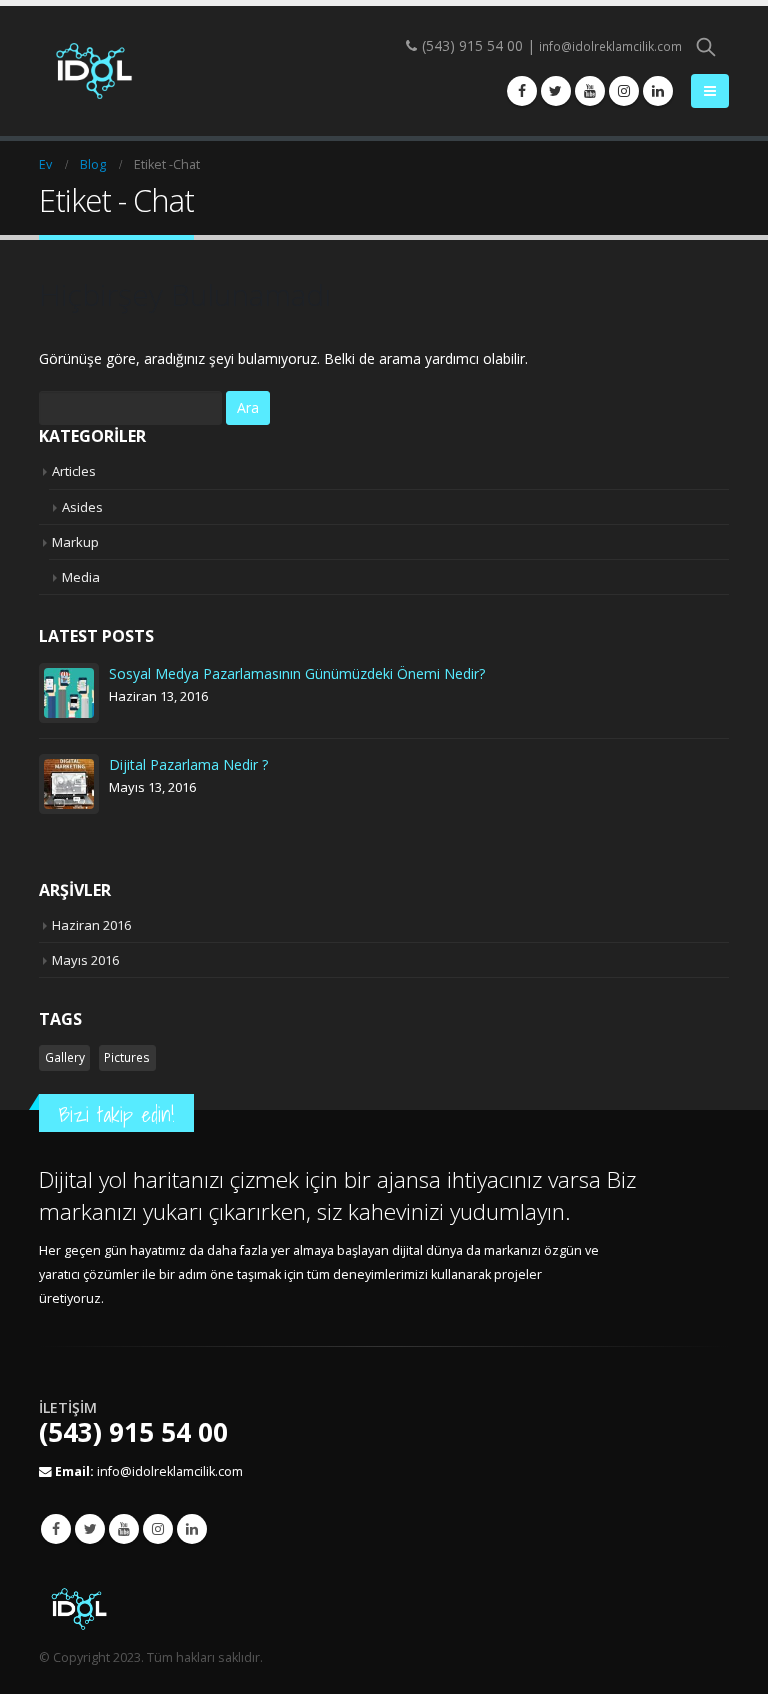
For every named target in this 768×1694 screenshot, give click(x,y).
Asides (82, 507)
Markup (75, 542)
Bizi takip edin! (116, 1114)
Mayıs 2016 (85, 960)
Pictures (127, 1057)
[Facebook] (522, 91)
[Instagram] (624, 91)
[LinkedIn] (658, 91)
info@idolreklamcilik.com (610, 46)
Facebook (56, 1529)
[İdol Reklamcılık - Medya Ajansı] (94, 71)
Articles (74, 471)
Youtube (124, 1529)
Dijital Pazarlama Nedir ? (188, 764)
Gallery (65, 1057)
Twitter (90, 1529)
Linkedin (192, 1529)
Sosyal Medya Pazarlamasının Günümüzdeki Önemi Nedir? (297, 673)
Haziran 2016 (91, 925)
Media (81, 577)
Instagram (158, 1529)
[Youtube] (590, 91)
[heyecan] (556, 91)
